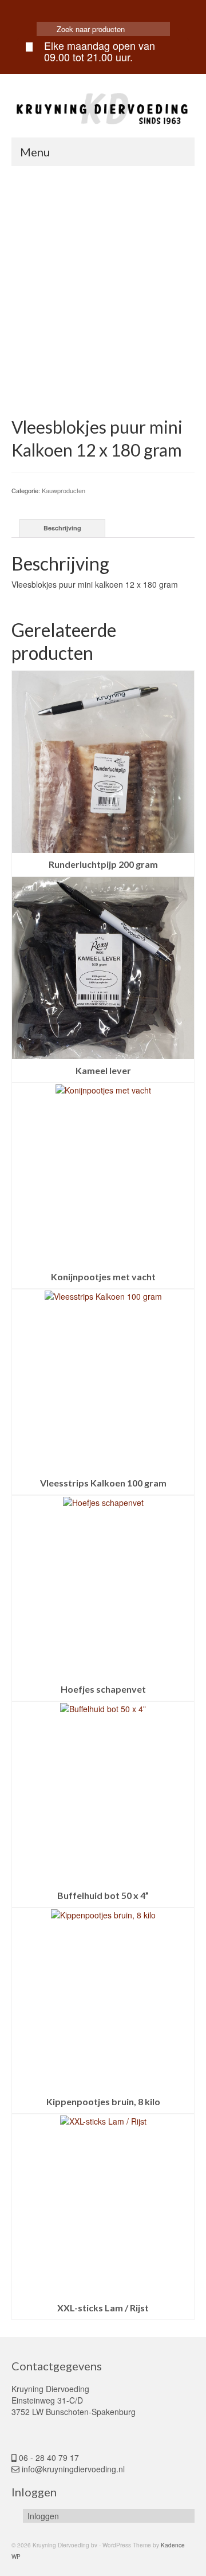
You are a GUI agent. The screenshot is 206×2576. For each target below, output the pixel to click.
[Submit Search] (45, 29)
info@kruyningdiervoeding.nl (73, 2469)
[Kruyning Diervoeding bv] (103, 110)
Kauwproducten (64, 490)
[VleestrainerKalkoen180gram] (103, 265)
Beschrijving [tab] (62, 528)
